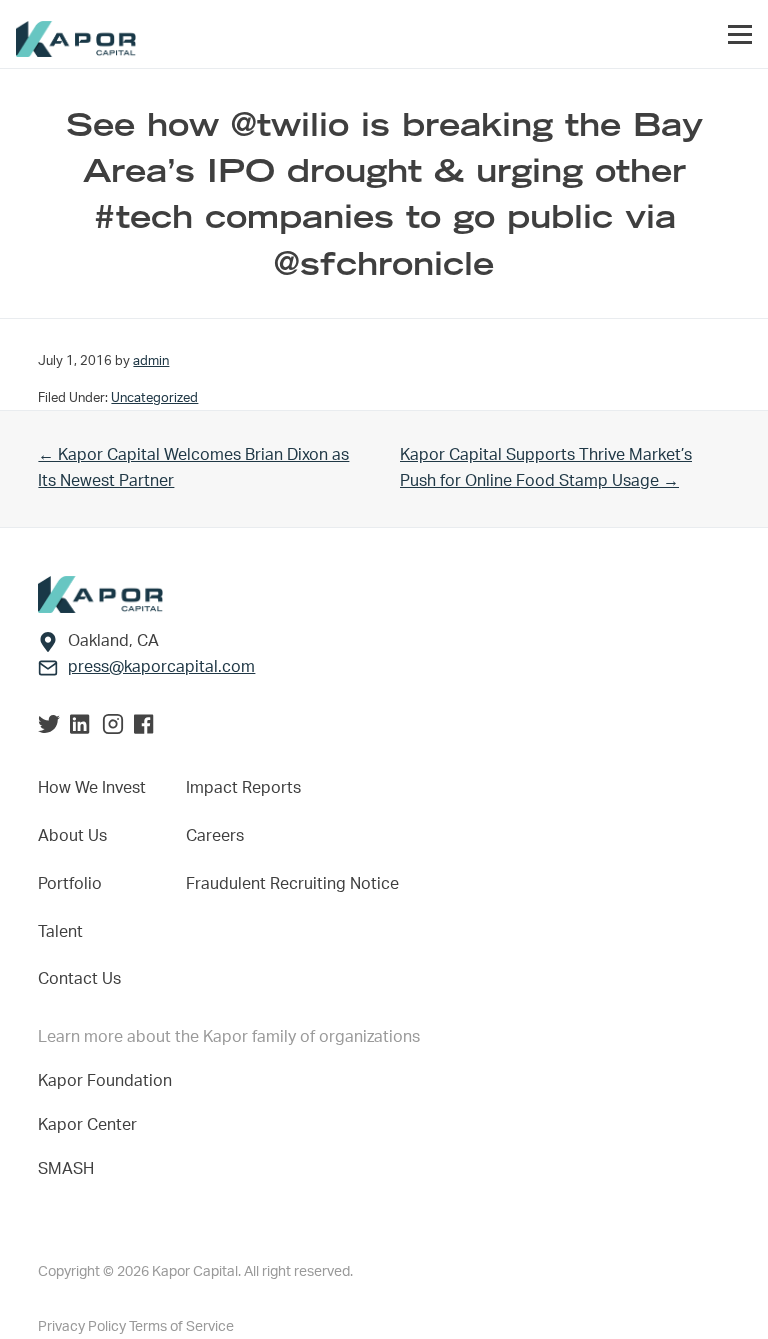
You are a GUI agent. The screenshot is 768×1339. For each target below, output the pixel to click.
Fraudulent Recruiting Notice (292, 884)
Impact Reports (243, 788)
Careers (215, 836)
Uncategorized (154, 398)
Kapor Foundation (109, 1081)
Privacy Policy (83, 1327)
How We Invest (92, 788)
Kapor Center (91, 1125)
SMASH (66, 1169)
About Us (72, 836)
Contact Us (79, 979)
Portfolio (70, 884)
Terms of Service (181, 1327)
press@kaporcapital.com (161, 667)
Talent (60, 932)
